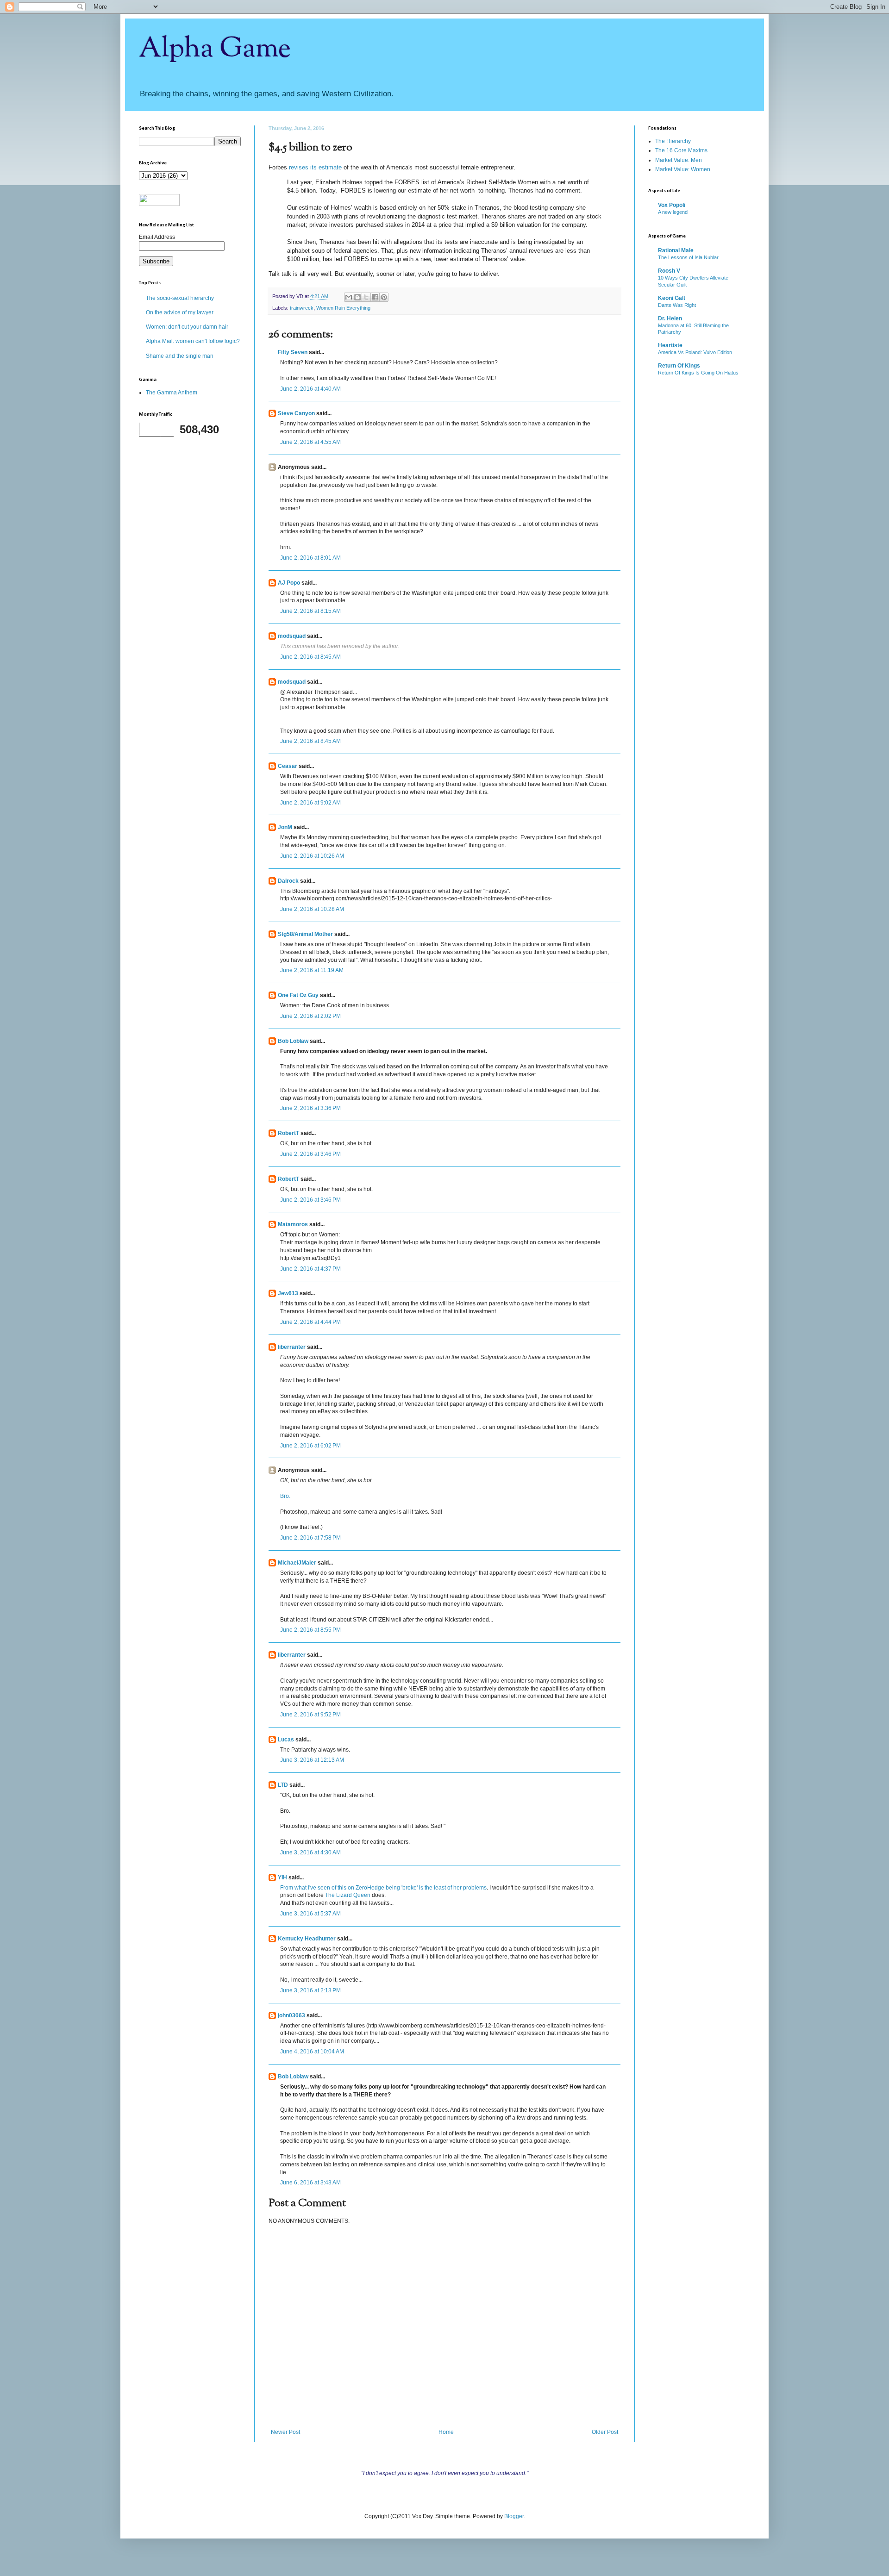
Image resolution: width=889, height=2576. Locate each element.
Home (446, 2432)
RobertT (288, 1133)
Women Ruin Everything (343, 308)
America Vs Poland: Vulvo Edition (695, 352)
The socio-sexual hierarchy (180, 298)
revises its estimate (315, 167)
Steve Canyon (296, 413)
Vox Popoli (672, 205)
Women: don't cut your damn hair (187, 327)
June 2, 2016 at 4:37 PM (310, 1269)
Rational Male (676, 250)
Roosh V (669, 271)
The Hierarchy (673, 141)
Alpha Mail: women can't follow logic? (193, 341)
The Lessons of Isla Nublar (688, 257)
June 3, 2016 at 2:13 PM (310, 1990)
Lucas (286, 1740)
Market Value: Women (683, 169)
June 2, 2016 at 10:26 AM (312, 856)
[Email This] (349, 297)
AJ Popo (289, 583)
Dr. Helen (670, 318)
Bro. (285, 1496)
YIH (282, 1877)
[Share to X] (366, 297)
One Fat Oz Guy (298, 995)
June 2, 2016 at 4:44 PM (310, 1322)
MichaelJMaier (297, 1563)
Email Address (157, 237)
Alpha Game (215, 49)
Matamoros (293, 1224)
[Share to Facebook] (375, 297)
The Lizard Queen (348, 1895)
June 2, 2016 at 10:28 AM (312, 909)
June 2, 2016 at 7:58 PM (310, 1538)
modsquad (292, 636)
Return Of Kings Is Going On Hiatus (698, 373)
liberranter (292, 1347)
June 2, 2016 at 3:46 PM (310, 1154)
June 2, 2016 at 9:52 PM (310, 1715)
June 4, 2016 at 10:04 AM (312, 2052)
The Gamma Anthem (172, 393)
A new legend (673, 212)
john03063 (291, 2015)
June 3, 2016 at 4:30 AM (310, 1852)
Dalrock (288, 881)
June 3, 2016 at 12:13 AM (312, 1760)
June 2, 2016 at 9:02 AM (310, 803)
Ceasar (288, 766)
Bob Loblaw (293, 1041)
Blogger (514, 2516)
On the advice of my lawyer (180, 312)
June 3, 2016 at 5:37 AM (310, 1914)
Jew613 (288, 1293)
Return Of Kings (679, 366)
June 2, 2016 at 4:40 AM (310, 389)
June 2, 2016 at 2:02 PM (310, 1016)
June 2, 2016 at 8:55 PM (310, 1630)
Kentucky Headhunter (307, 1939)
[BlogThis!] (357, 297)
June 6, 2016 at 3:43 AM (310, 2183)
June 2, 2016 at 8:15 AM (310, 611)
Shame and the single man (180, 356)
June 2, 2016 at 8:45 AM (310, 657)
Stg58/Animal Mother (305, 934)
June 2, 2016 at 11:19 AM (312, 970)
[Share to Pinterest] (384, 297)
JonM (285, 827)
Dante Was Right (677, 305)
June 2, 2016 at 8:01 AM (310, 558)
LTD (283, 1785)
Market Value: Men (679, 160)
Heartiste (670, 345)
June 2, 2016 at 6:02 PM (310, 1446)
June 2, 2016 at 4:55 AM (310, 442)
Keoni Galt (672, 298)
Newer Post (285, 2432)
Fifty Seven (293, 352)
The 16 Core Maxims (681, 150)
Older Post (605, 2432)
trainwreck (302, 308)
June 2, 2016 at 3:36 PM (310, 1108)
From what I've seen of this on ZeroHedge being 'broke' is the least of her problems (383, 1888)
